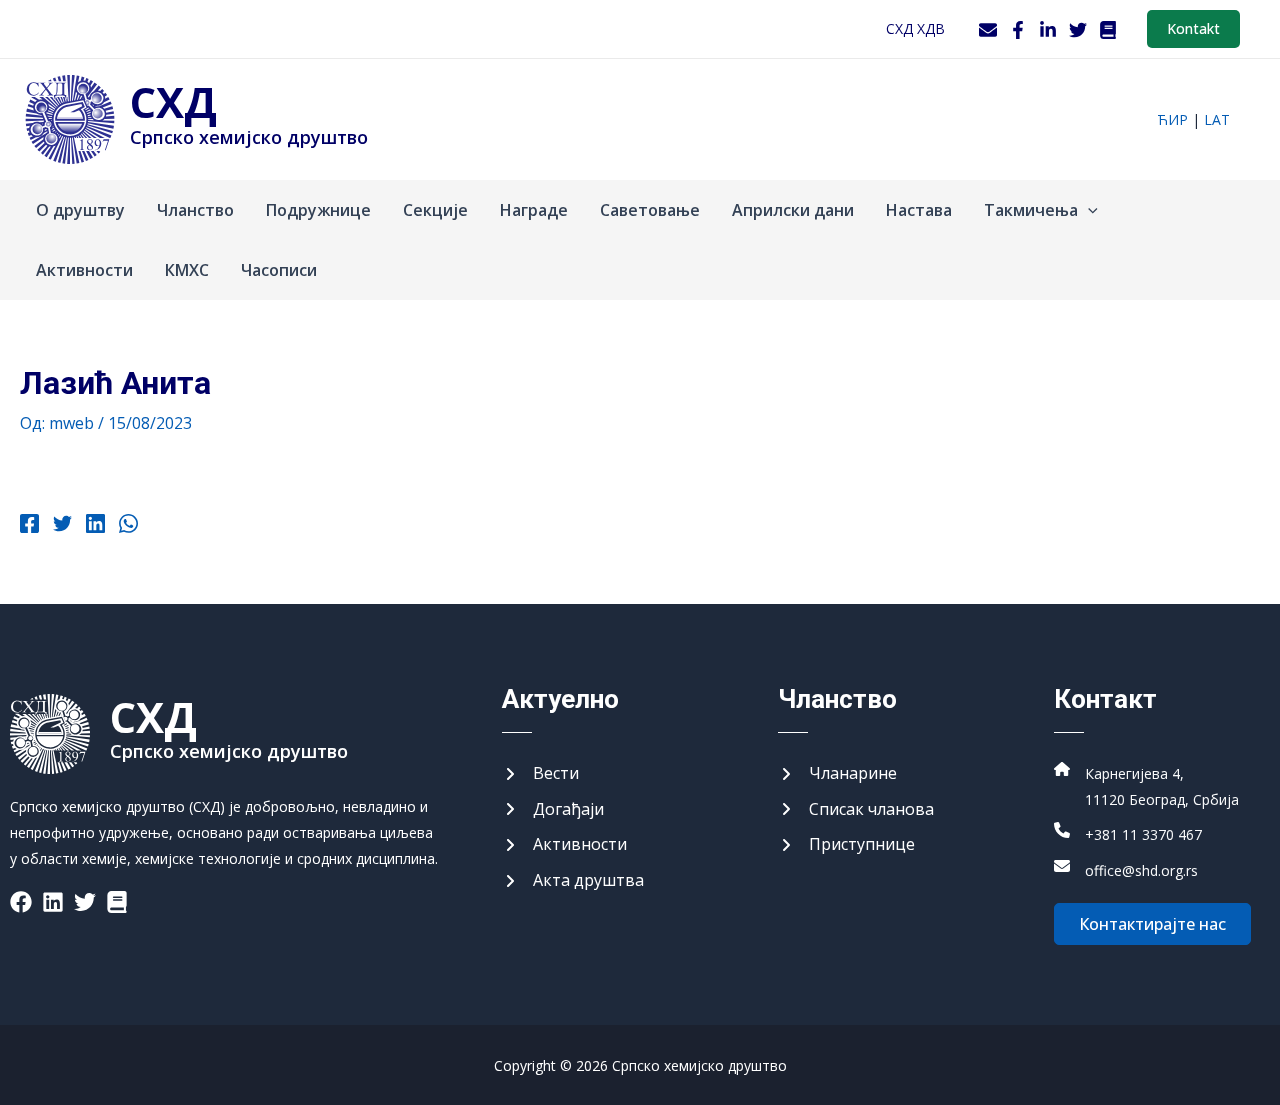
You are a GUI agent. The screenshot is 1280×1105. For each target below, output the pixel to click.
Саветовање (650, 210)
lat (1217, 119)
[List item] (21, 902)
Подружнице (318, 210)
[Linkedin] (95, 526)
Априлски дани (793, 210)
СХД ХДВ (915, 28)
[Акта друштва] (573, 881)
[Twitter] (1078, 30)
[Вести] (540, 774)
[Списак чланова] (856, 810)
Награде (534, 210)
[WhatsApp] (128, 526)
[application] (1088, 210)
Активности (84, 270)
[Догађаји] (553, 810)
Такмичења (1031, 210)
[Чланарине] (837, 774)
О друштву (80, 210)
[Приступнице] (846, 845)
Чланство (195, 210)
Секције (435, 210)
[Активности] (564, 845)
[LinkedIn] (1048, 30)
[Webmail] (988, 30)
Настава (919, 210)
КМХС (187, 270)
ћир (1172, 119)
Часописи (279, 270)
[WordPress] (1108, 30)
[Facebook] (1018, 30)
